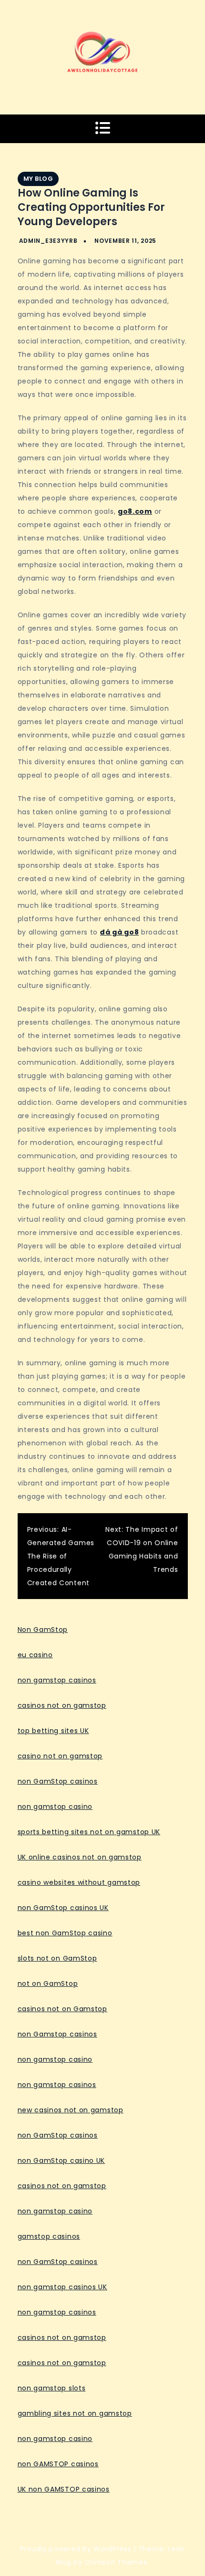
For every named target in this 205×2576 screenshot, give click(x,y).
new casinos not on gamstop (71, 2110)
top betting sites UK (53, 1731)
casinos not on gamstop (62, 1705)
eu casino (35, 1655)
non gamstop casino (55, 1807)
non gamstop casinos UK (62, 2287)
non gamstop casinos (57, 1680)
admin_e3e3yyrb (48, 241)
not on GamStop (48, 1984)
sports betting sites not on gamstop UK (89, 1832)
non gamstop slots (52, 2388)
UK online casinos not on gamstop (80, 1857)
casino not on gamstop (60, 1756)
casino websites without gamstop (79, 1882)
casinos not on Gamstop (62, 2009)
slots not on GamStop (57, 1958)
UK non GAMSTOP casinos (64, 2489)
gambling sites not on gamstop (75, 2413)
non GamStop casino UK (61, 2161)
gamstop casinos (49, 2236)
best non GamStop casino (65, 1933)
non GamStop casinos (58, 1781)
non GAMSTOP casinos (58, 2464)
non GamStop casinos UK (63, 1908)
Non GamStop (43, 1630)
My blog (38, 179)
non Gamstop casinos (57, 2034)
